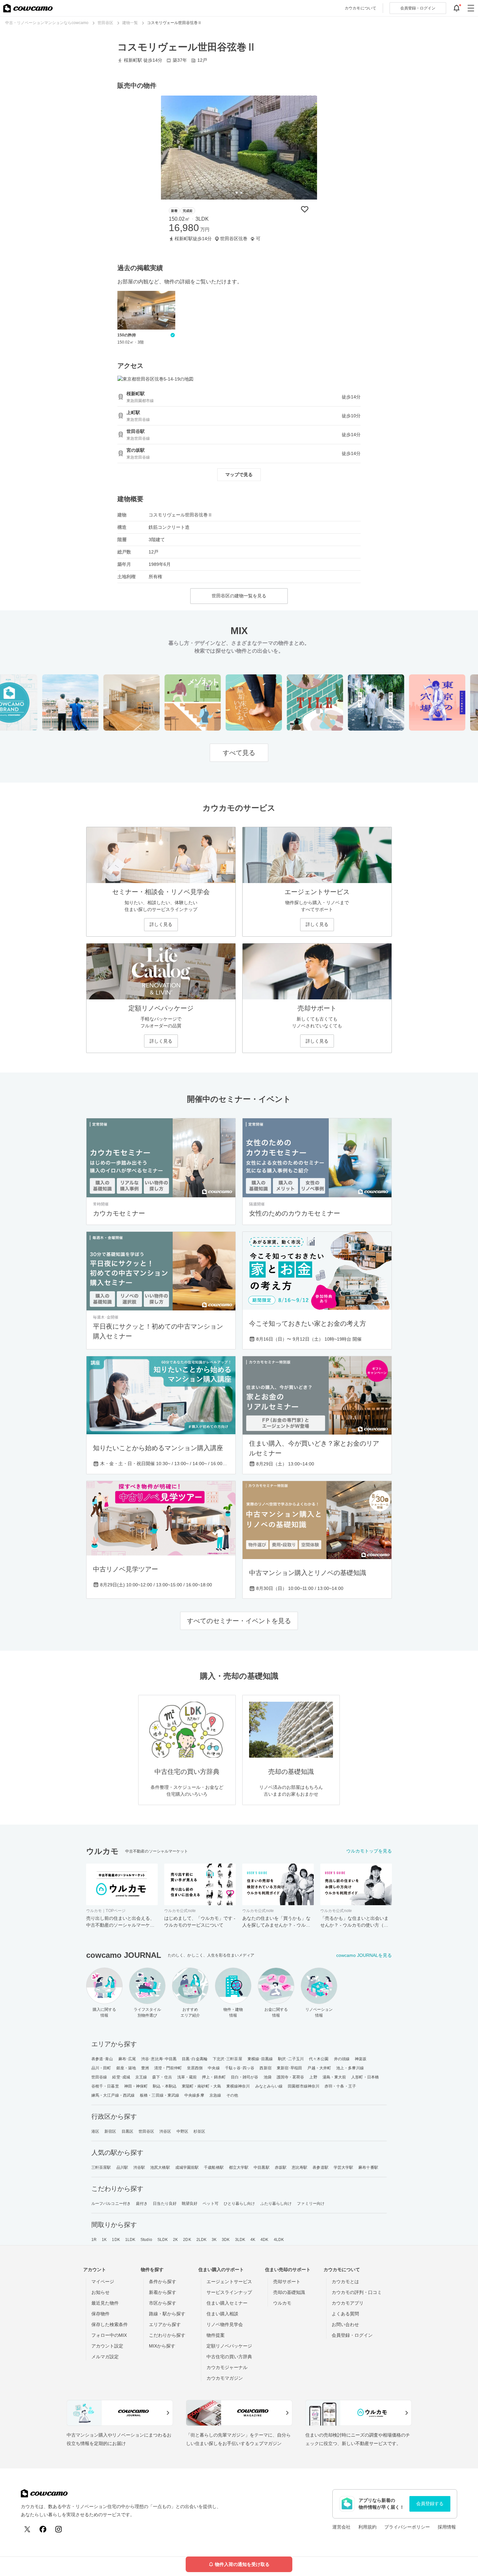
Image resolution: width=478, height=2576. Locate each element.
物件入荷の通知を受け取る (242, 2564)
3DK (226, 2240)
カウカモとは (345, 2282)
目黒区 (127, 2131)
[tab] (237, 193)
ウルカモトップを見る (369, 1851)
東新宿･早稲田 (290, 2068)
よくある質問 (345, 2314)
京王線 (141, 2077)
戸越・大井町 (319, 2068)
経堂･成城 (121, 2077)
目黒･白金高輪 (195, 2059)
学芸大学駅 (344, 2167)
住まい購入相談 (222, 2314)
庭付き (142, 2204)
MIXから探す (162, 2346)
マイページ (103, 2282)
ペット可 (210, 2204)
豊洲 (145, 2068)
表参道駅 (320, 2167)
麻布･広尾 (127, 2059)
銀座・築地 (126, 2068)
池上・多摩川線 (350, 2068)
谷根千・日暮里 (105, 2086)
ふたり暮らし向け (276, 2204)
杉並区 (199, 2131)
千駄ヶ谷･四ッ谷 (240, 2068)
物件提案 (216, 2335)
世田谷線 (99, 2077)
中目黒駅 (261, 2167)
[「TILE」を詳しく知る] (292, 703)
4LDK (279, 2240)
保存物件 (100, 2314)
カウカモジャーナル (227, 2367)
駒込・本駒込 (165, 2086)
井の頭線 (342, 2059)
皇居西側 (195, 2068)
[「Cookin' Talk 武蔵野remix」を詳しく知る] (109, 703)
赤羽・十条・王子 (340, 2086)
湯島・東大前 (334, 2077)
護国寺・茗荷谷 (291, 2077)
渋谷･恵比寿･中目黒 (159, 2059)
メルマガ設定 (105, 2357)
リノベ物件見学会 (225, 2324)
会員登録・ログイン (352, 2335)
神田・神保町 (136, 2086)
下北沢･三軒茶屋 (227, 2059)
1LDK (130, 2240)
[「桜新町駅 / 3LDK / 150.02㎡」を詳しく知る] (239, 148)
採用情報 (447, 2527)
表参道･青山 (102, 2059)
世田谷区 (146, 2131)
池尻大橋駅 (160, 2167)
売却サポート (287, 2282)
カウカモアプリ (348, 2303)
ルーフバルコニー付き (111, 2204)
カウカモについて (360, 8)
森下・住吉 (162, 2077)
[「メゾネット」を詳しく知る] (170, 703)
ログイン (418, 8)
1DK (116, 2240)
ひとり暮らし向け (239, 2204)
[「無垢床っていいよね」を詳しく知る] (231, 703)
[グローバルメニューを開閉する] (471, 8)
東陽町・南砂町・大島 (201, 2086)
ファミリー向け (311, 2204)
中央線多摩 (194, 2095)
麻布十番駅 (368, 2167)
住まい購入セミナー (227, 2303)
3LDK (240, 2240)
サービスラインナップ (229, 2292)
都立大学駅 (239, 2167)
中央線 (214, 2068)
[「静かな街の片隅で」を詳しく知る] (353, 703)
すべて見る (239, 753)
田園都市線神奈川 (304, 2086)
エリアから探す (165, 2324)
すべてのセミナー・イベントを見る (239, 1621)
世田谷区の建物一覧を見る (239, 596)
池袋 (268, 2077)
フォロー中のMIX (109, 2335)
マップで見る (239, 475)
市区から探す (163, 2303)
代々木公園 (319, 2059)
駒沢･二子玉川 (291, 2059)
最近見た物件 (105, 2303)
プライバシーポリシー (407, 2527)
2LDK (201, 2240)
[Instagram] (59, 2529)
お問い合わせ (345, 2324)
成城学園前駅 (187, 2167)
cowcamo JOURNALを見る (364, 1955)
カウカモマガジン (225, 2378)
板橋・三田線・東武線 (159, 2095)
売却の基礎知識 (289, 2292)
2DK (187, 2240)
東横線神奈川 (238, 2086)
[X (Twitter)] (27, 2529)
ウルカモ (282, 2303)
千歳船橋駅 (214, 2167)
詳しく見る (161, 924)
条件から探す (163, 2282)
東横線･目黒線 (260, 2059)
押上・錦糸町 (214, 2077)
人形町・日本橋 (365, 2077)
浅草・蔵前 (187, 2077)
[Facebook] (43, 2529)
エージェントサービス (229, 2282)
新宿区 (110, 2131)
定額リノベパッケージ (229, 2346)
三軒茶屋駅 (101, 2167)
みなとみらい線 (269, 2086)
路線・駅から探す (167, 2314)
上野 (313, 2077)
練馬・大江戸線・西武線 (113, 2095)
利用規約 (367, 2527)
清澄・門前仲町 (168, 2068)
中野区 (182, 2131)
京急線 (215, 2095)
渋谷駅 (139, 2167)
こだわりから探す (167, 2335)
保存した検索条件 (110, 2324)
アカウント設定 (107, 2346)
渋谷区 (165, 2131)
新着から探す (163, 2292)
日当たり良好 (165, 2204)
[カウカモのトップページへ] (28, 8)
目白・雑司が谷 (245, 2077)
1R (94, 2240)
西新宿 (265, 2068)
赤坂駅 (281, 2167)
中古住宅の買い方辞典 (229, 2357)
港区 (95, 2131)
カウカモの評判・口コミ (357, 2292)
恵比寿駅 (299, 2167)
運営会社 (341, 2527)
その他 (232, 2095)
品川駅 (122, 2167)
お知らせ (100, 2292)
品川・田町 (101, 2068)
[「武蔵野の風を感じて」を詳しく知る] (48, 703)
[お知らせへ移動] (457, 8)
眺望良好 (190, 2204)
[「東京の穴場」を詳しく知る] (414, 703)
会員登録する (430, 2504)
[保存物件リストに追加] (305, 209)
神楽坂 (361, 2059)
